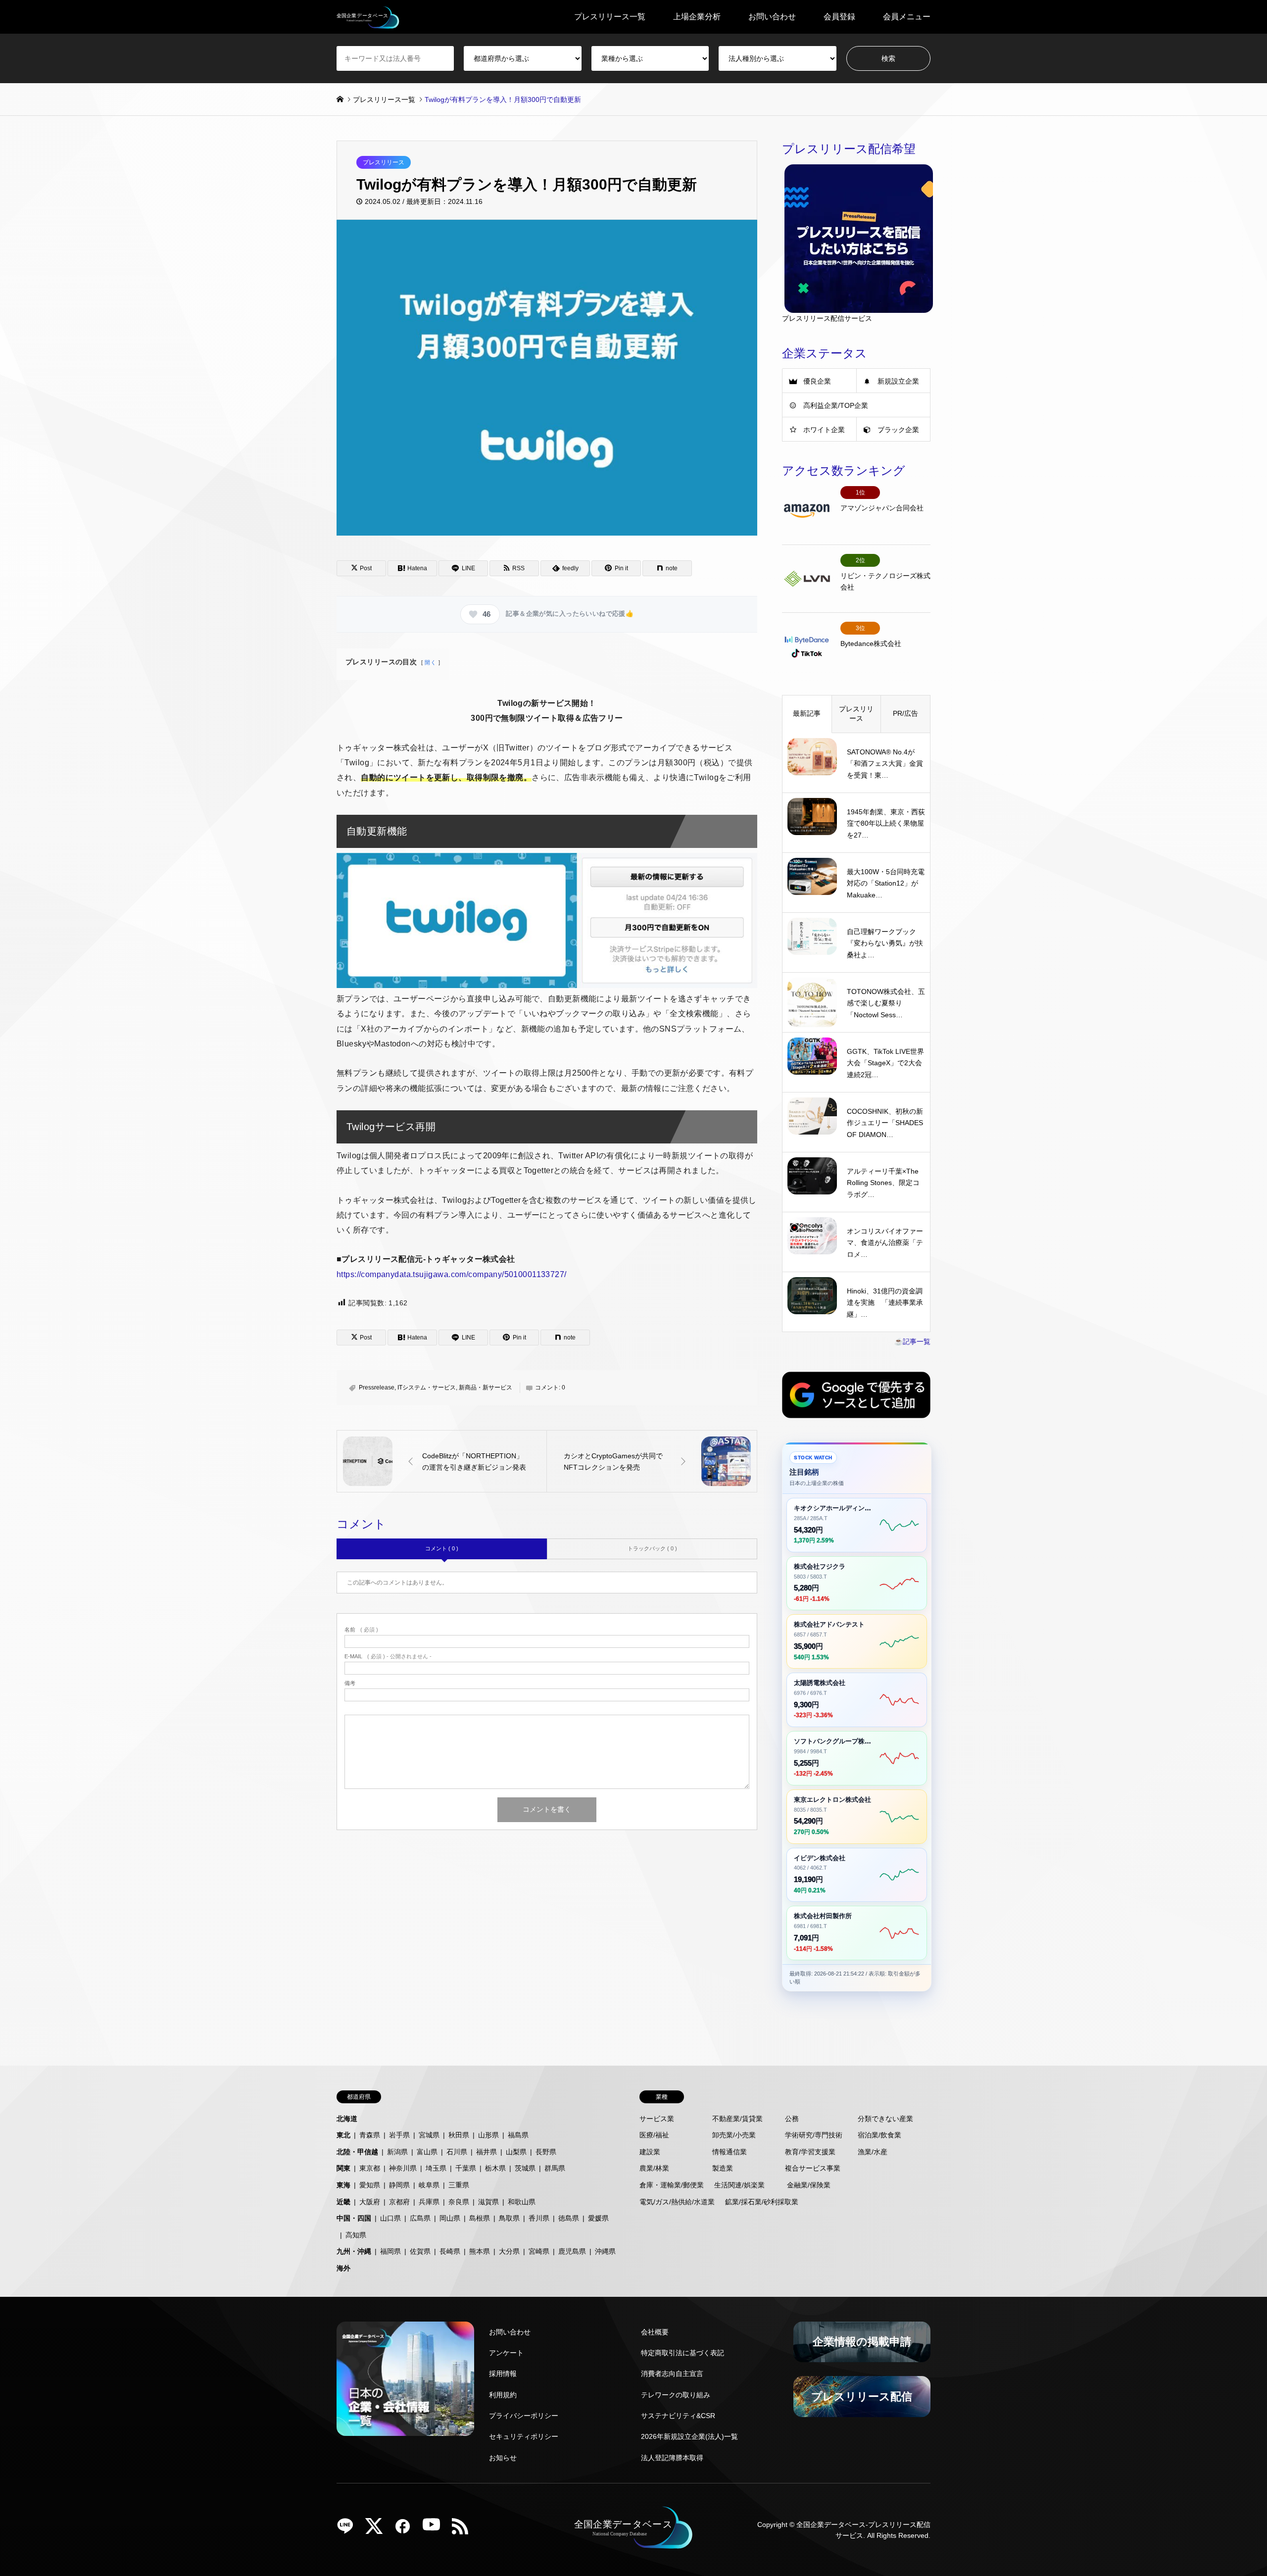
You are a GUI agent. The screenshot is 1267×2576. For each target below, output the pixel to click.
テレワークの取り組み (676, 2395)
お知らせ (503, 2458)
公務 (792, 2119)
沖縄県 (605, 2251)
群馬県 (555, 2168)
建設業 (650, 2152)
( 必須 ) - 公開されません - (388, 1657)
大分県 (509, 2251)
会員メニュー (907, 17)
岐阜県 (429, 2185)
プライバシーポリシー (524, 2416)
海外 (343, 2268)
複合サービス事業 (813, 2168)
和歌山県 (522, 2202)
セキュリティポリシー (524, 2436)
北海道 (347, 2119)
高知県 (356, 2235)
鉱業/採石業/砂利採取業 (762, 2202)
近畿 (343, 2202)
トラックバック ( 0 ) (652, 1548)
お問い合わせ (772, 17)
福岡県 (390, 2251)
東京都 (370, 2168)
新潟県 (397, 2152)
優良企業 (817, 381)
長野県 (546, 2152)
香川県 (539, 2218)
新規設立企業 (898, 381)
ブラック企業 (898, 430)
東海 (343, 2185)
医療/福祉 (654, 2135)
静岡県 (399, 2185)
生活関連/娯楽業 (739, 2185)
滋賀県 (488, 2202)
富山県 (427, 2152)
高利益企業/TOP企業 (836, 405)
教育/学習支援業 (810, 2152)
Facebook (406, 2529)
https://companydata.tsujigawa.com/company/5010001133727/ (452, 1274)
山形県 (488, 2135)
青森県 (370, 2135)
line (349, 2529)
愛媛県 (598, 2218)
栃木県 (495, 2168)
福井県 (487, 2152)
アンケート (506, 2353)
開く (430, 662)
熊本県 (480, 2251)
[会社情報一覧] (405, 2379)
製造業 (723, 2168)
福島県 (518, 2135)
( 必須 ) (361, 1630)
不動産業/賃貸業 (737, 2119)
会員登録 (839, 17)
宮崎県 (539, 2251)
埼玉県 (436, 2168)
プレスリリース (384, 162)
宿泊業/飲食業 (879, 2135)
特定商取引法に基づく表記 (682, 2353)
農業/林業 (654, 2168)
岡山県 (450, 2218)
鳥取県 (509, 2218)
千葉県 (466, 2168)
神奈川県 (403, 2168)
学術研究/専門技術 (814, 2135)
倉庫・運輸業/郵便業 (672, 2185)
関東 (343, 2168)
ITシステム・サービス (427, 1387)
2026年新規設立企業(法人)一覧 (689, 2436)
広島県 (420, 2218)
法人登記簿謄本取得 (672, 2458)
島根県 (480, 2218)
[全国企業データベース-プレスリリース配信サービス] (368, 17)
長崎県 (450, 2251)
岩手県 (399, 2135)
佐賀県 (420, 2251)
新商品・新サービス (486, 1387)
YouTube (435, 2529)
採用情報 (503, 2374)
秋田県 (459, 2135)
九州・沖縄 (354, 2251)
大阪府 (370, 2202)
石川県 (457, 2152)
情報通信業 (730, 2152)
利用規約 (503, 2395)
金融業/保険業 (809, 2185)
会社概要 (655, 2332)
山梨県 (516, 2152)
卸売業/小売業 (734, 2135)
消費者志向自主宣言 (672, 2374)
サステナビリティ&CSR (678, 2416)
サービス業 (657, 2119)
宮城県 (429, 2135)
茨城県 (525, 2168)
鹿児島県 (572, 2251)
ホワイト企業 (824, 430)
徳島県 (569, 2218)
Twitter (378, 2529)
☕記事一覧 (912, 1341)
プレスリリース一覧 (610, 17)
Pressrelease (377, 1387)
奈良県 (459, 2202)
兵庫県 (429, 2202)
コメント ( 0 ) (442, 1548)
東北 (343, 2135)
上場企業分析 (697, 17)
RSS (464, 2529)
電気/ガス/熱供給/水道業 (677, 2202)
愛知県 (370, 2185)
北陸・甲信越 (357, 2152)
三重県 (459, 2185)
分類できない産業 (885, 2119)
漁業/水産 (873, 2152)
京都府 (399, 2202)
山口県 (390, 2218)
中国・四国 (354, 2218)
